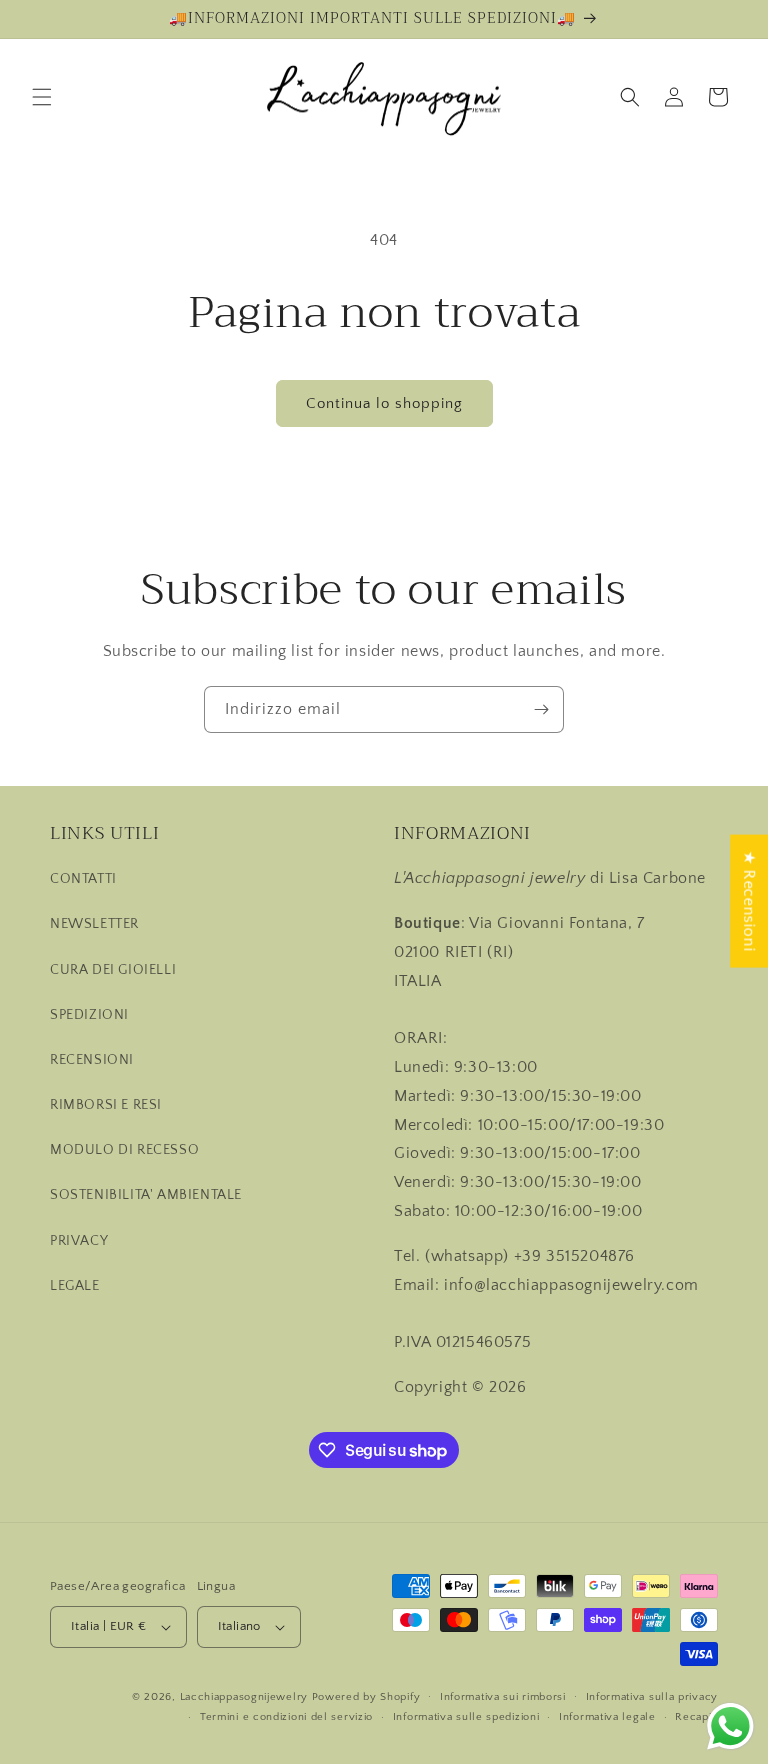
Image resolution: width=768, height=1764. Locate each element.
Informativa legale (607, 1717)
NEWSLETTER (94, 924)
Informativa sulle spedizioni (466, 1717)
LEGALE (75, 1286)
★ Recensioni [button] (749, 901)
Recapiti (696, 1717)
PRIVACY (79, 1241)
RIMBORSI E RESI (106, 1105)
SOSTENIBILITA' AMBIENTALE (146, 1195)
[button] (42, 97)
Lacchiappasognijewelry (244, 1697)
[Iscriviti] (541, 709)
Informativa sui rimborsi (503, 1697)
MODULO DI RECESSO (124, 1150)
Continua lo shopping (384, 403)
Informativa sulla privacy (652, 1697)
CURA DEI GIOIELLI (113, 970)
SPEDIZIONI (89, 1015)
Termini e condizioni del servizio (286, 1717)
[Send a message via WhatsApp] (730, 1726)
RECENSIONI (92, 1060)
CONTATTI (83, 879)
